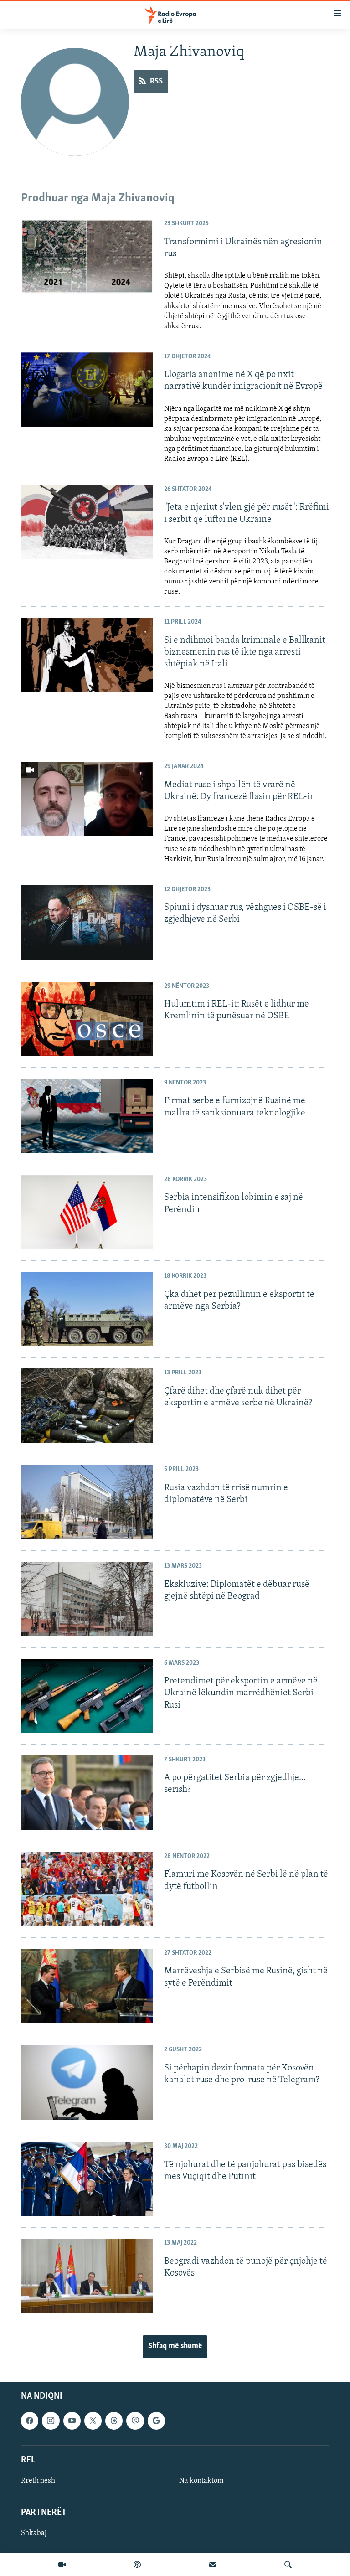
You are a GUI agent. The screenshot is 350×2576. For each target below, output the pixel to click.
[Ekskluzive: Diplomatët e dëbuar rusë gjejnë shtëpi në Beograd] (87, 1599)
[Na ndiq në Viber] (135, 2421)
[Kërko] (288, 2565)
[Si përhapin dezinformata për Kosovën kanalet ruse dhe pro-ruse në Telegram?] (87, 2083)
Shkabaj (34, 2533)
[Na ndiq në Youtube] (72, 2421)
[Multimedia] (62, 2565)
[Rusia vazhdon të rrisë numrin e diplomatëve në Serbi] (87, 1502)
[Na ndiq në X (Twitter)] (93, 2421)
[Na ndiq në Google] (156, 2421)
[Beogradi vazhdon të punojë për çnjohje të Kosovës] (87, 2276)
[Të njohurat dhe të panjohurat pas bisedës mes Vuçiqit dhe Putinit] (87, 2179)
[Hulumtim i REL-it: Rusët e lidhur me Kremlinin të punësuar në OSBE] (87, 1019)
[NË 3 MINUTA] (213, 2565)
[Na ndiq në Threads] (114, 2421)
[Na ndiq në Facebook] (30, 2421)
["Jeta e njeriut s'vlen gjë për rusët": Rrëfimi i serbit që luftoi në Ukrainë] (87, 522)
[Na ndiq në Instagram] (51, 2421)
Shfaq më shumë (175, 2346)
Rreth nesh (38, 2481)
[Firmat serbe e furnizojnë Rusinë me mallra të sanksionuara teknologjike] (87, 1116)
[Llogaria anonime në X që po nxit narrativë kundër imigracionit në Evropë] (87, 390)
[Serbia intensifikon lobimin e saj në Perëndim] (87, 1212)
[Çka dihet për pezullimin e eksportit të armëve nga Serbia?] (87, 1309)
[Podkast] (137, 2565)
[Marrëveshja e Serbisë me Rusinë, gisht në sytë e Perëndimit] (87, 1986)
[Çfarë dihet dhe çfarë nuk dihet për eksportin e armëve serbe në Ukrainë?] (87, 1406)
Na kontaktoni (201, 2481)
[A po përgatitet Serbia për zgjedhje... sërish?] (87, 1793)
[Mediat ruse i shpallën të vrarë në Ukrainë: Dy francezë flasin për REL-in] (87, 799)
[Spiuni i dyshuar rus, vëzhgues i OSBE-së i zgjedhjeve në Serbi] (87, 922)
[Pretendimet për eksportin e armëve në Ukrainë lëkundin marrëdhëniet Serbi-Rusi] (87, 1696)
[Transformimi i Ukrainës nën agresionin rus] (87, 256)
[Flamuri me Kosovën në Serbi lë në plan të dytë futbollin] (87, 1889)
